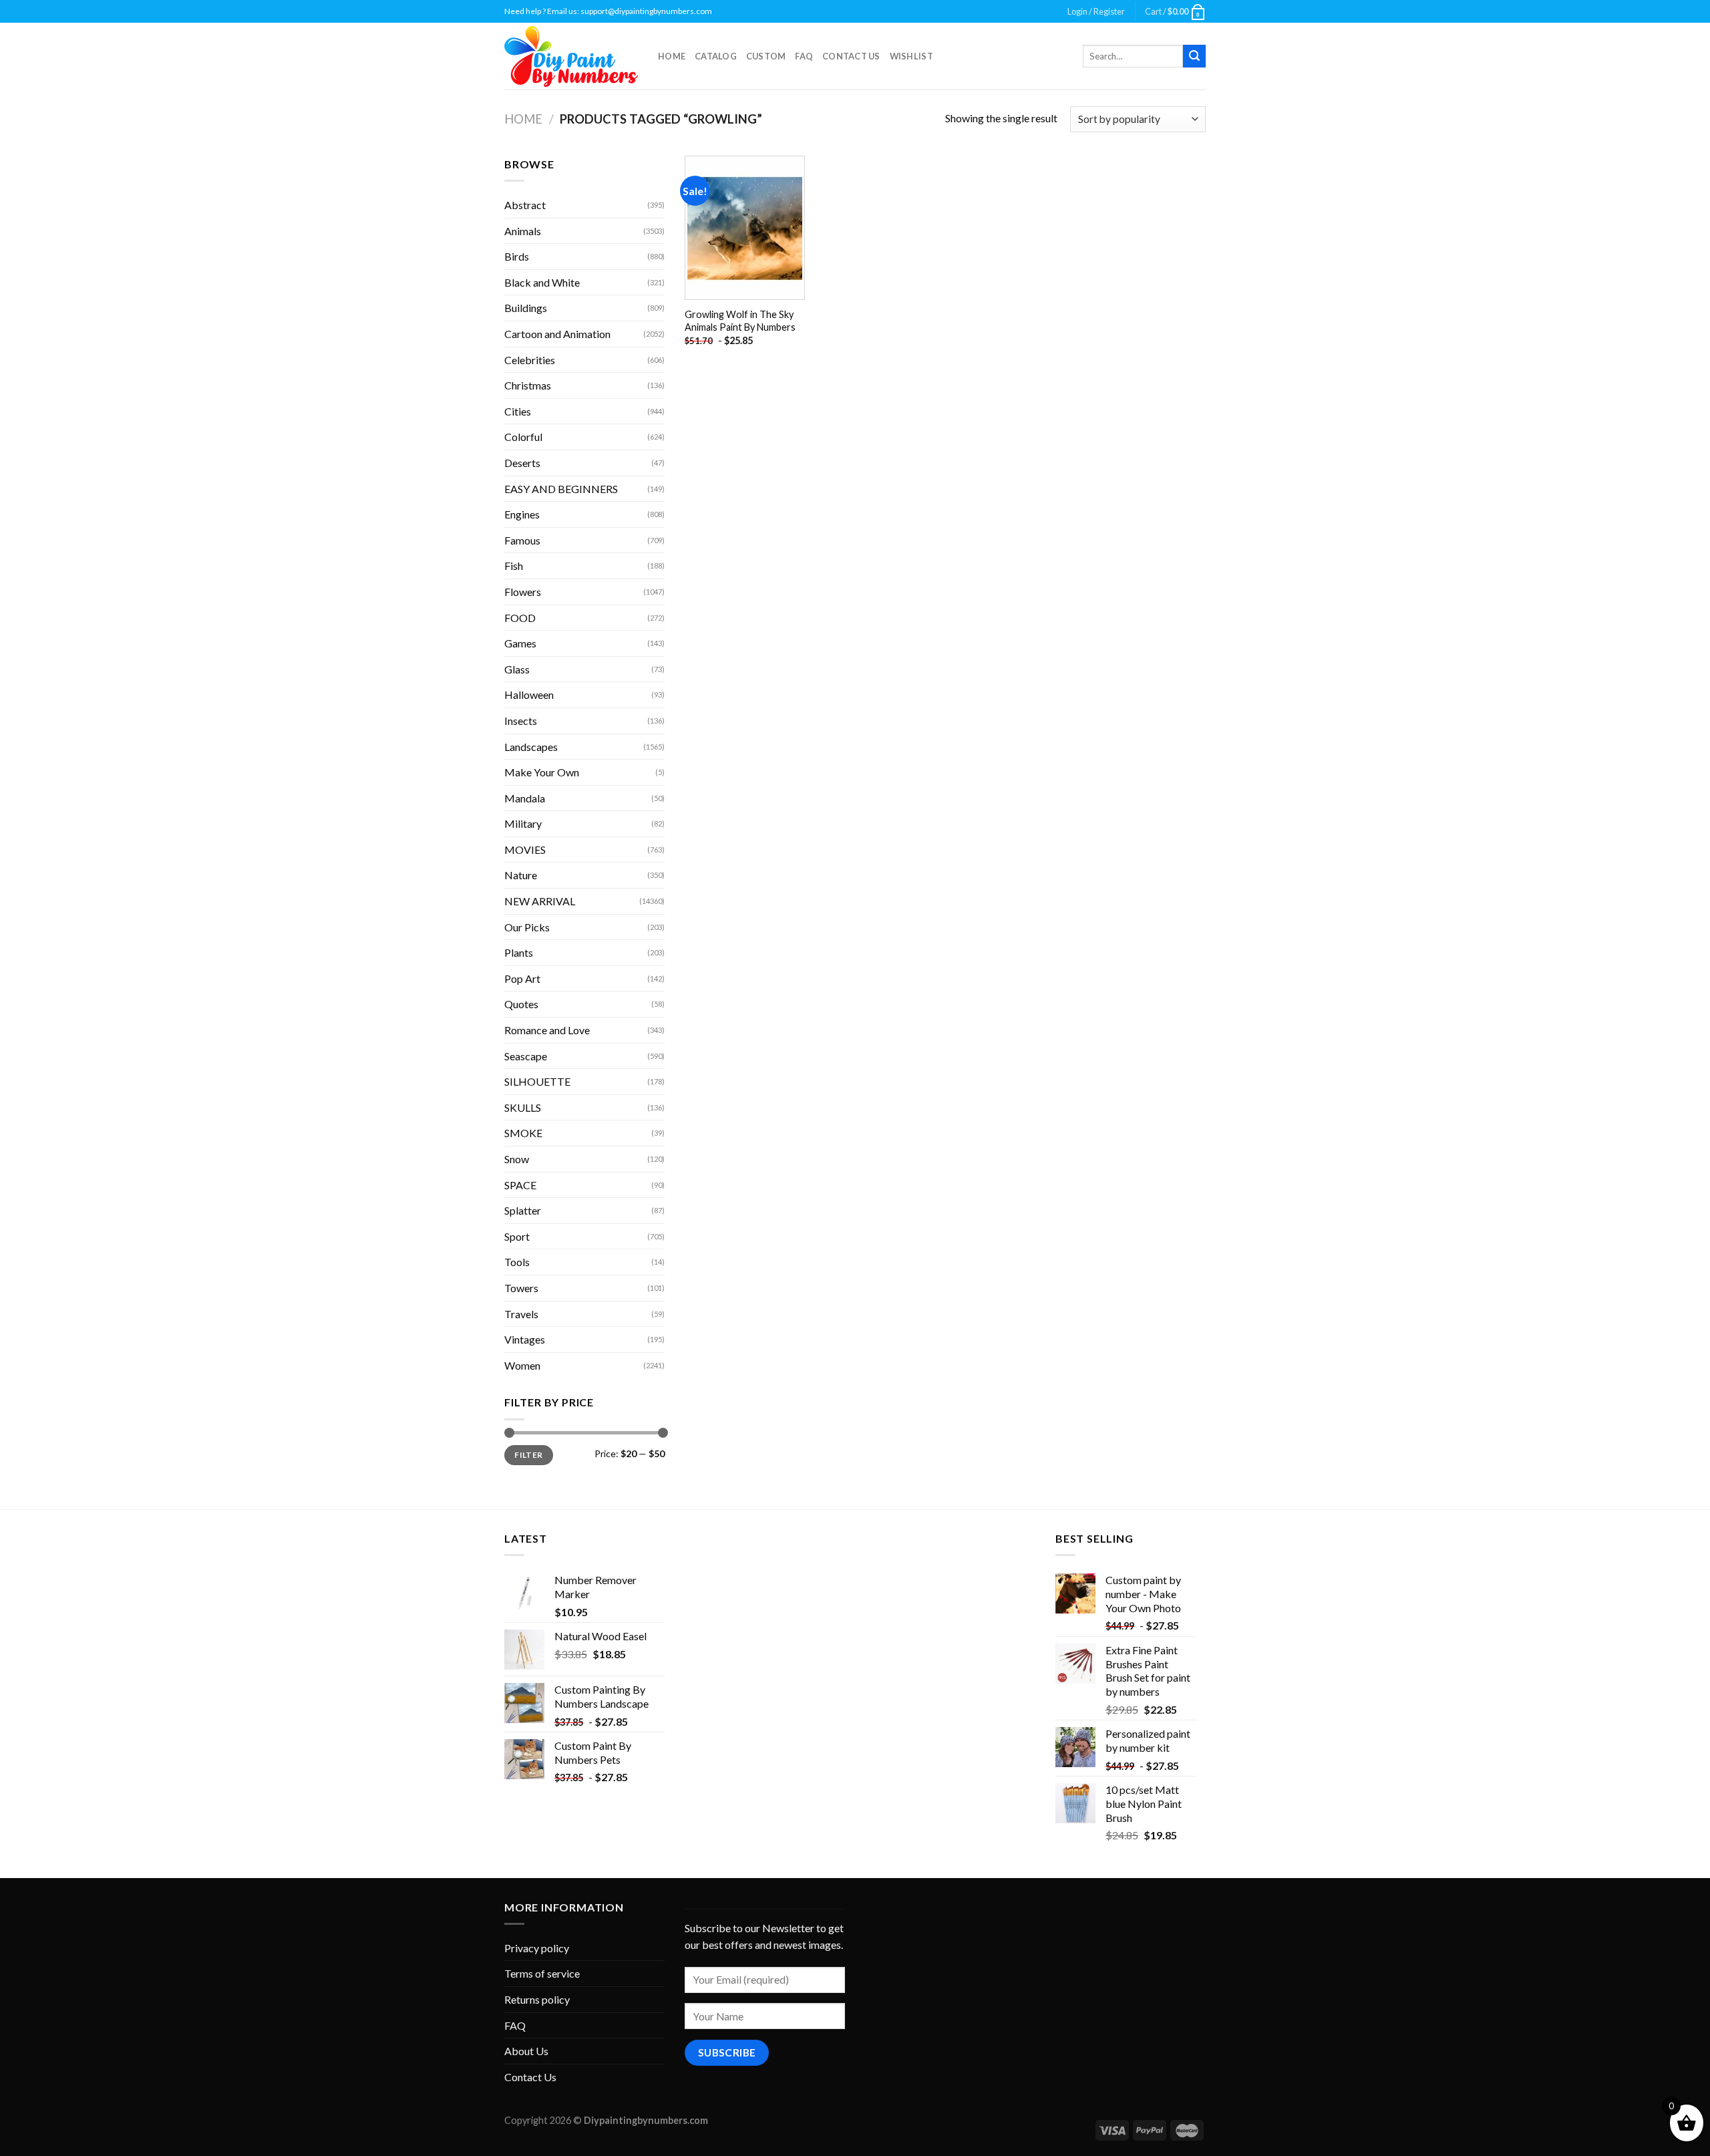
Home (672, 56)
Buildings (526, 308)
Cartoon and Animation (557, 334)
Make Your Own (542, 772)
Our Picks (527, 927)
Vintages (525, 1339)
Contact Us (851, 56)
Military (523, 823)
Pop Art (522, 978)
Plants (519, 952)
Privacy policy (537, 1948)
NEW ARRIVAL (540, 901)
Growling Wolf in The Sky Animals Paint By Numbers (740, 321)
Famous (522, 540)
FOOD (520, 618)
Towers (521, 1288)
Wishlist (911, 56)
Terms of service (542, 1973)
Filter (528, 1455)
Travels (521, 1314)
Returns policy (537, 1999)
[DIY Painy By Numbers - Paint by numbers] (571, 56)
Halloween (529, 695)
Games (520, 643)
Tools (517, 1262)
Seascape (526, 1056)
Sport (517, 1236)
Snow (517, 1159)
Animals (523, 231)
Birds (517, 256)
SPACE (520, 1185)
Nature (521, 875)
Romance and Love (547, 1030)
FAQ (804, 56)
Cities (518, 411)
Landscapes (531, 747)
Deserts (522, 463)
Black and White (542, 282)
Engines (522, 514)
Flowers (523, 592)
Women (522, 1365)
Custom (766, 56)
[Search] (1194, 56)
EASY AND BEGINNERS (561, 489)
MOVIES (525, 850)
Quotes (521, 1004)
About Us (526, 2051)
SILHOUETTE (537, 1081)
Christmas (528, 385)
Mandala (525, 798)
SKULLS (523, 1107)
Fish (514, 566)
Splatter (523, 1210)
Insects (521, 721)
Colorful (523, 437)
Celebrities (530, 360)
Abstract (525, 205)
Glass (517, 669)
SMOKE (523, 1133)
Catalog (716, 56)
